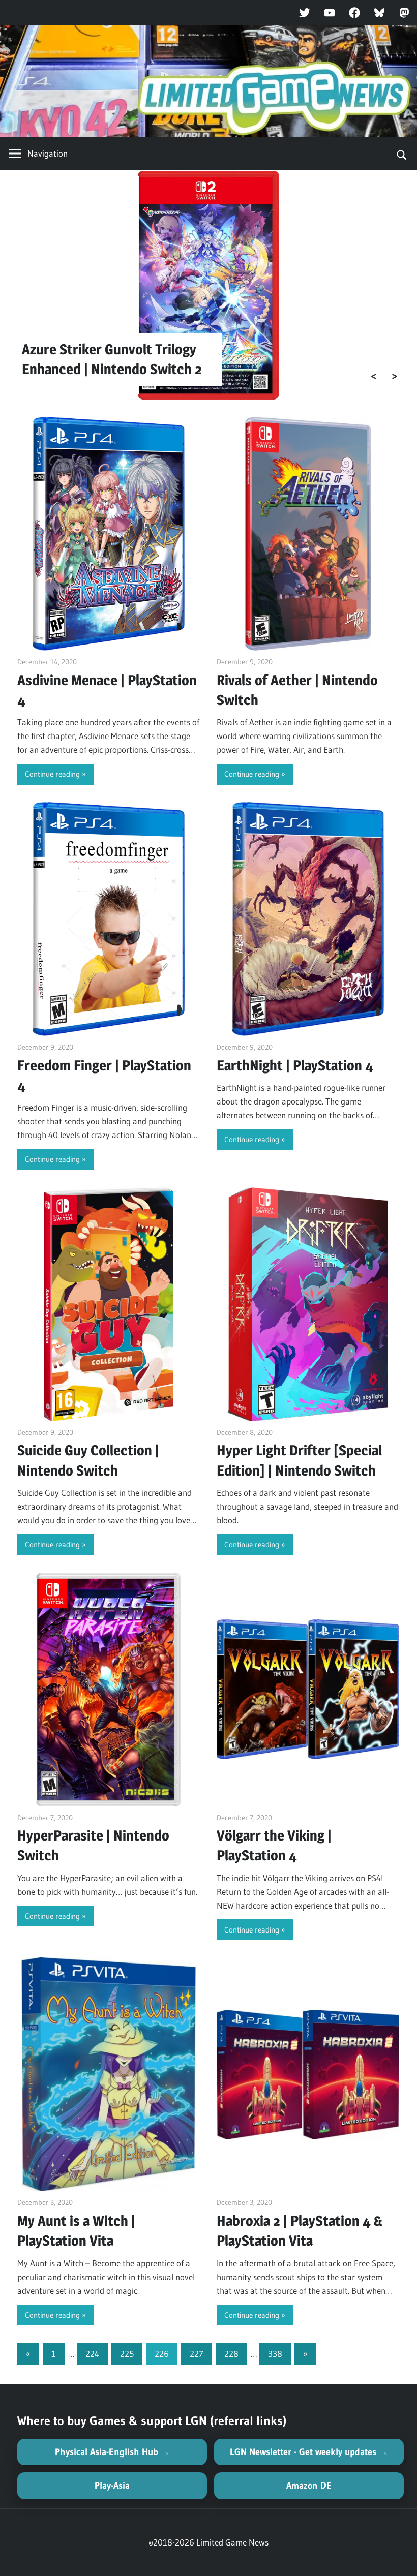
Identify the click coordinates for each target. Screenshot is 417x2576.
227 (197, 2354)
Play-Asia (112, 2486)
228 (231, 2354)
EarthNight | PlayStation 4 (295, 1065)
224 (92, 2354)
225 (127, 2354)
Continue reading (52, 774)
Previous (374, 376)
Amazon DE (309, 2486)
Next (395, 376)
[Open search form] (402, 154)
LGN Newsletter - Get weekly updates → (309, 2452)
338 (275, 2354)
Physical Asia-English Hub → (112, 2452)
